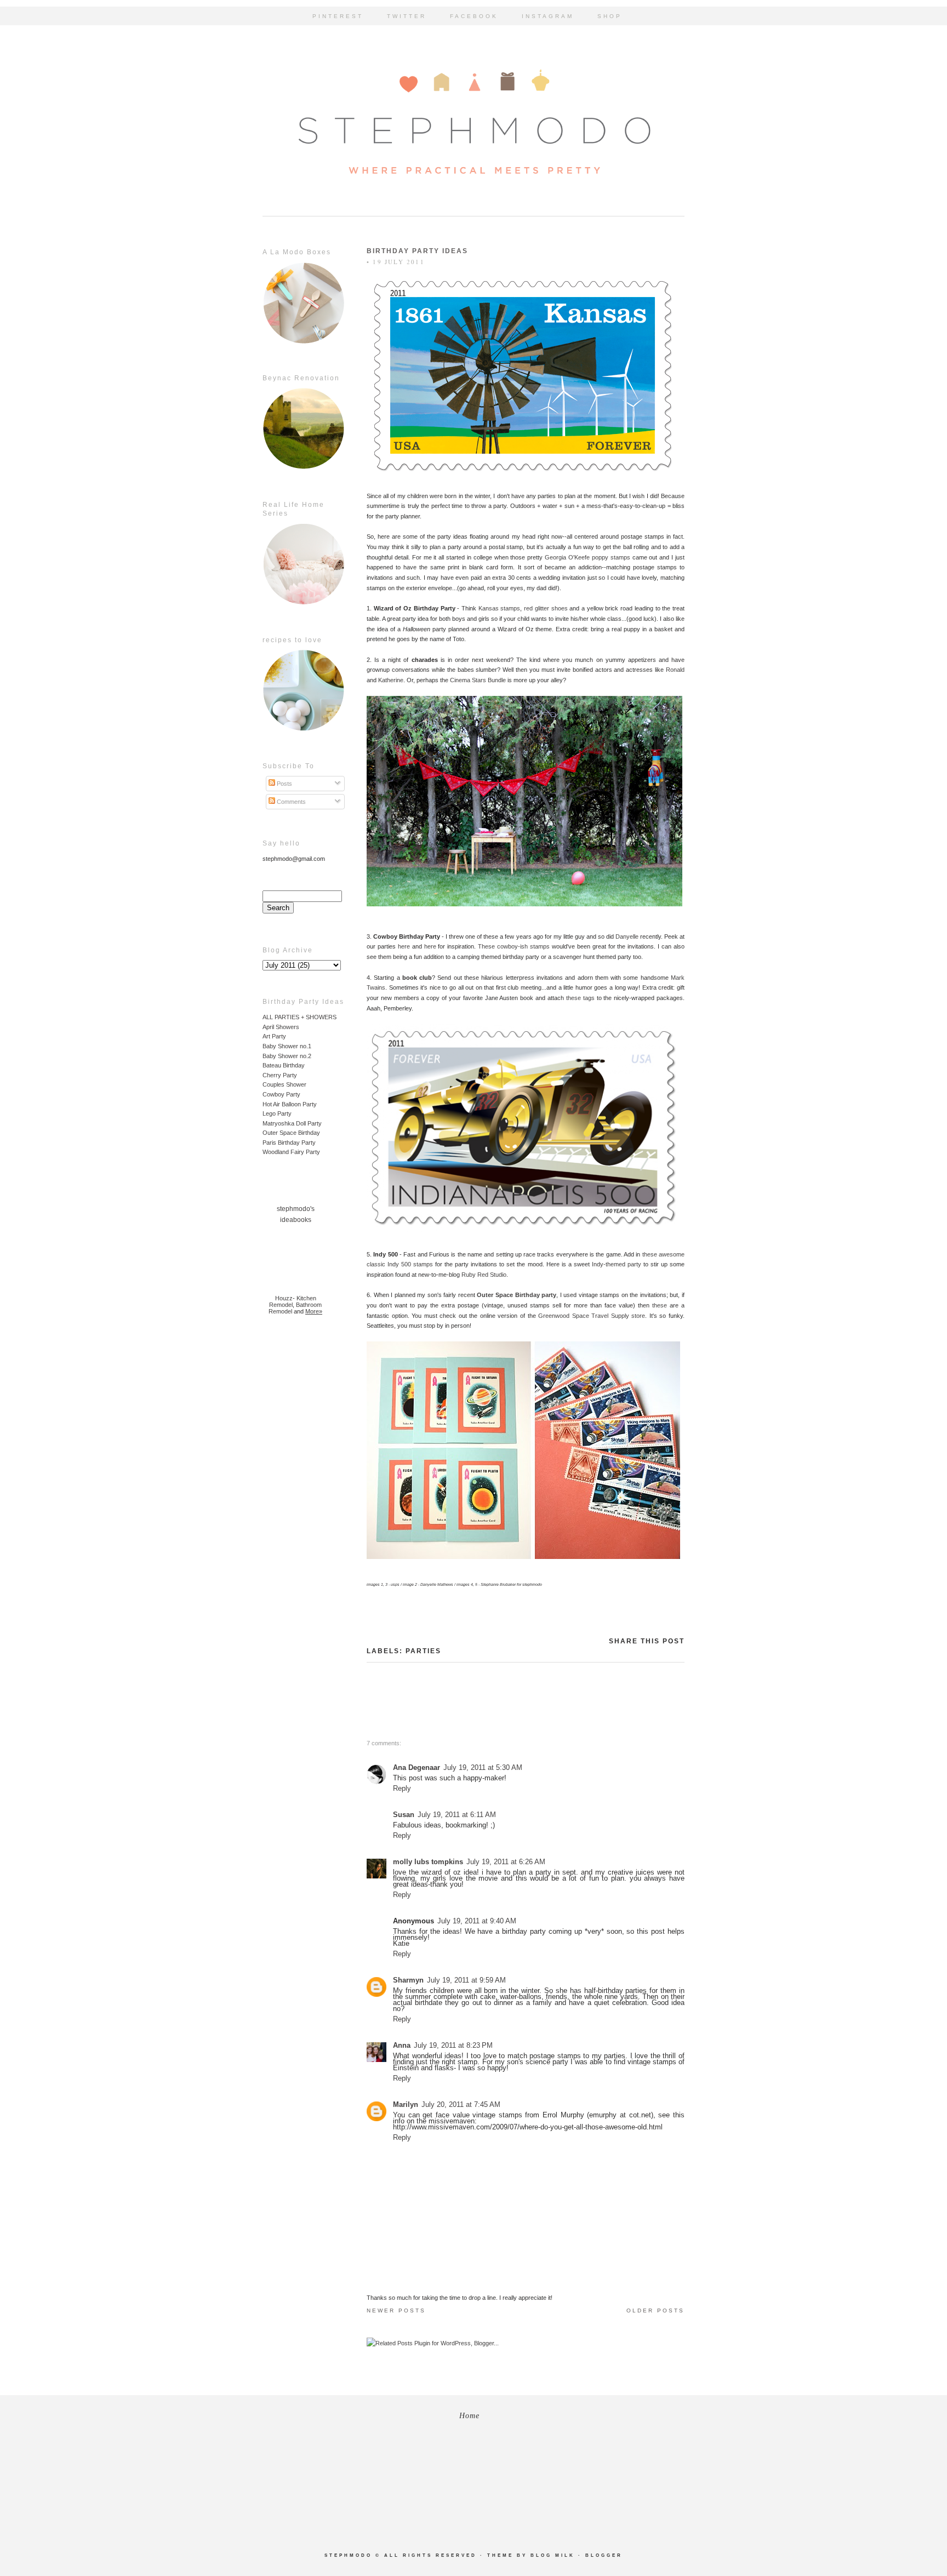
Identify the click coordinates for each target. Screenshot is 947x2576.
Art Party (274, 1036)
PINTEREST (338, 16)
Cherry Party (280, 1075)
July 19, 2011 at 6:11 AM (457, 1815)
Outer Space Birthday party (517, 1295)
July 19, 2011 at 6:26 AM (506, 1862)
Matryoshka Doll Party (292, 1123)
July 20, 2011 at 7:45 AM (461, 2104)
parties (423, 1651)
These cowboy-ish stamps (514, 946)
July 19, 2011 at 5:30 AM (483, 1767)
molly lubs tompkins (428, 1862)
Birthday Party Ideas (417, 251)
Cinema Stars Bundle (478, 680)
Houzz (284, 1298)
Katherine (391, 680)
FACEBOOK (474, 16)
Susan (404, 1815)
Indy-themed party (617, 1264)
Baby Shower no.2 (287, 1056)
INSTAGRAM (548, 16)
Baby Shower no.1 (287, 1046)
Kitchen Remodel (293, 1301)
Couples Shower (284, 1084)
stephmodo (348, 2555)
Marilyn (406, 2104)
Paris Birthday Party (289, 1143)
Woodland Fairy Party (291, 1152)
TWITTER (407, 16)
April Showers (281, 1027)
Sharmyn (408, 1980)
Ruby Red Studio (484, 1275)
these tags (580, 998)
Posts (284, 784)
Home (469, 2416)
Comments (290, 802)
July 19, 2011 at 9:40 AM (477, 1921)
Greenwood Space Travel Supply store (592, 1316)
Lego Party (277, 1113)
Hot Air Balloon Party (290, 1104)
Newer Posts (396, 2311)
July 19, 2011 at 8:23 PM (453, 2045)
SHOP (610, 16)
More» (314, 1311)
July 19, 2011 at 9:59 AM (466, 1980)
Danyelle (627, 936)
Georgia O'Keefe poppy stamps (587, 557)
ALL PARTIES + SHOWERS (299, 1017)
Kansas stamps (500, 608)
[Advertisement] (295, 1499)
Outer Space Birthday (291, 1133)
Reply (402, 1788)
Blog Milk (553, 2555)
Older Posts (655, 2311)
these (660, 1305)
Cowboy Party (281, 1094)
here (404, 946)
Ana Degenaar (417, 1767)
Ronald (675, 670)
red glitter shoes (546, 608)
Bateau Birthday (284, 1065)
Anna (402, 2045)
